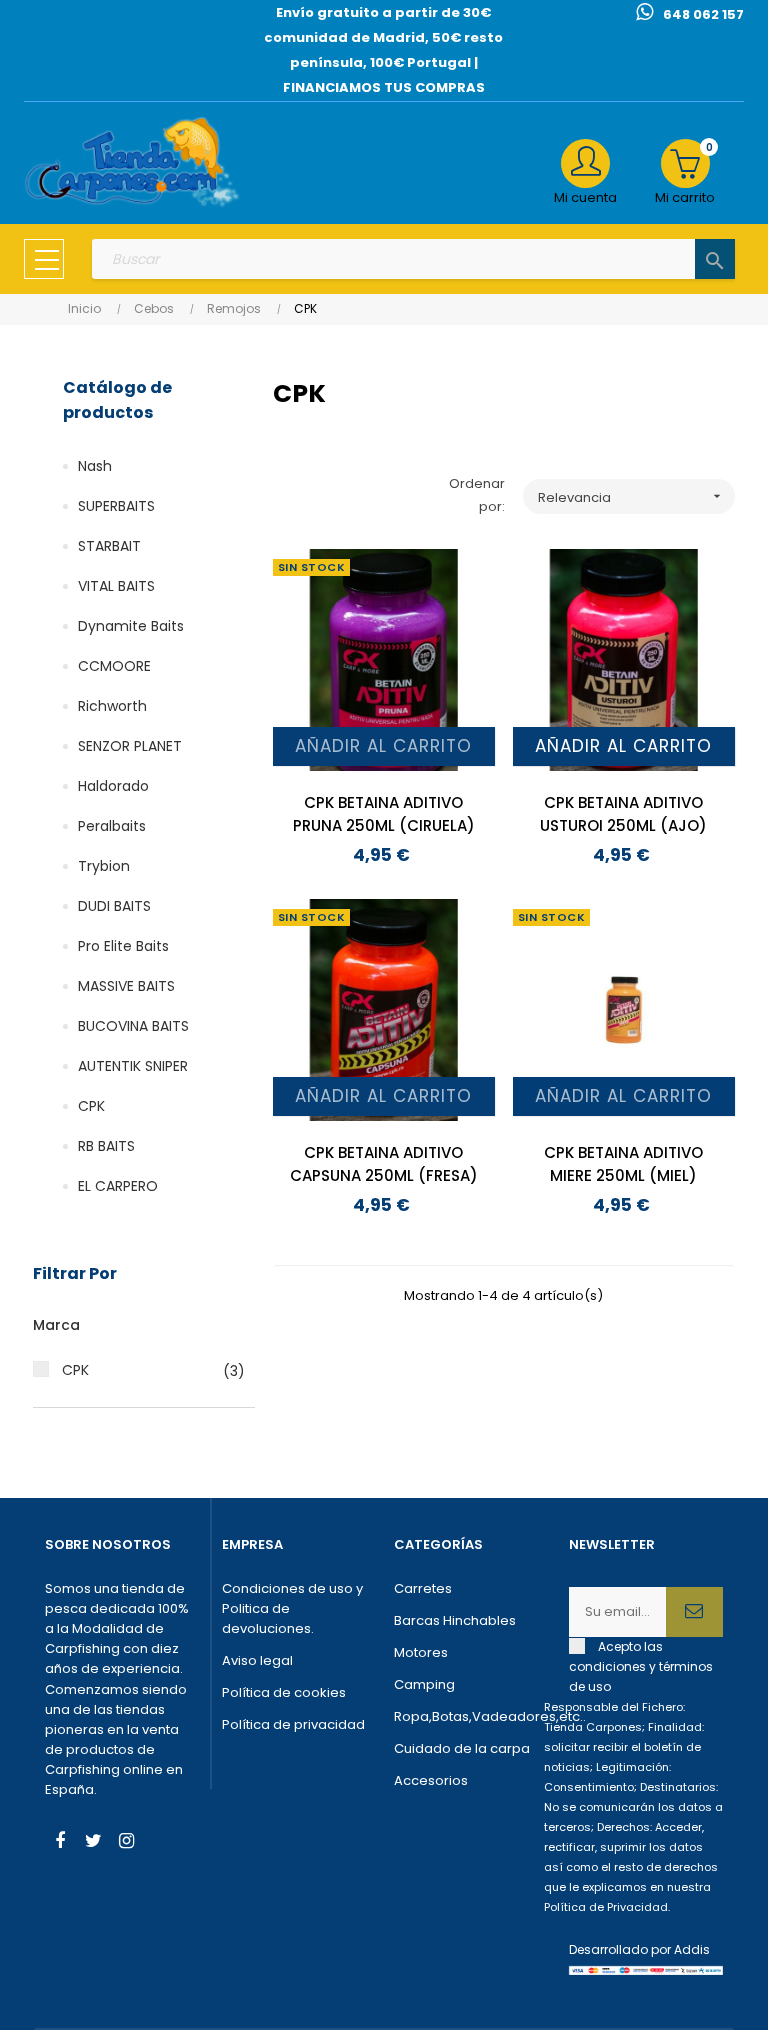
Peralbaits (112, 826)
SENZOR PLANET (130, 746)
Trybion (104, 866)
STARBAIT (109, 546)
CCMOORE (114, 666)
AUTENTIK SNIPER (133, 1066)
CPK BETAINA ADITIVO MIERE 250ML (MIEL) (623, 1164)
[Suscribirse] (694, 1612)
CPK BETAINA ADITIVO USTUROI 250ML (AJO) (623, 814)
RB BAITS (106, 1146)
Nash (95, 466)
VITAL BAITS (116, 586)
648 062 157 (703, 14)
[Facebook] (60, 1843)
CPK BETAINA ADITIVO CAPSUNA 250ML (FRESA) (384, 1164)
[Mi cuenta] (585, 163)
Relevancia (632, 497)
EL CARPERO (118, 1186)
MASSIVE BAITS (126, 986)
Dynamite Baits (131, 626)
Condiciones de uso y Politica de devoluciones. (292, 1608)
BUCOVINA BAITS (133, 1026)
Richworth (112, 706)
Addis (692, 1949)
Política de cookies (284, 1692)
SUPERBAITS (116, 506)
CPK (91, 1106)
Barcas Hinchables (455, 1620)
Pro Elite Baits (123, 946)
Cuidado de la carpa (462, 1748)
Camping (424, 1684)
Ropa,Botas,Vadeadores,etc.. (471, 1716)
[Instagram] (126, 1843)
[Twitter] (93, 1843)
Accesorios (431, 1780)
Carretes (423, 1588)
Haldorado (113, 786)
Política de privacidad (293, 1724)
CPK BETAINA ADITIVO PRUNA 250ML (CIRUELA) (384, 814)
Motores (421, 1652)
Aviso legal (257, 1660)
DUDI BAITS (114, 906)
